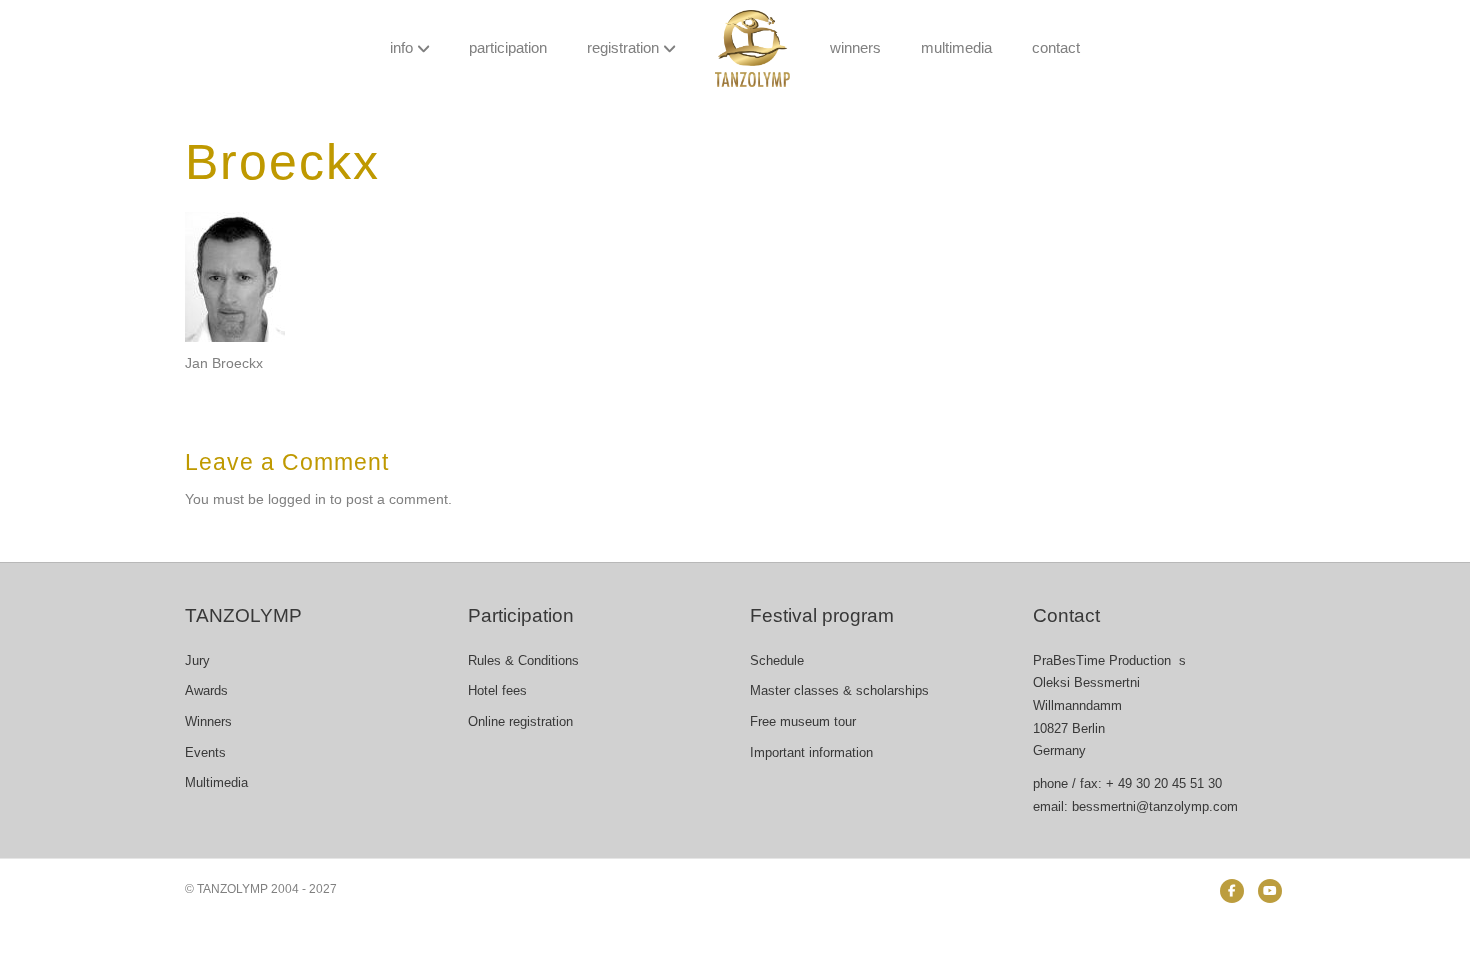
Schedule (777, 660)
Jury (197, 660)
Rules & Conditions (523, 660)
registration (623, 47)
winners (855, 47)
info (401, 47)
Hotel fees (497, 690)
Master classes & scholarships (839, 690)
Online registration (520, 721)
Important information (811, 752)
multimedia (956, 47)
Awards (206, 690)
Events (205, 752)
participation (508, 47)
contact (1056, 47)
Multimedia (216, 782)
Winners (208, 721)
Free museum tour (803, 721)
